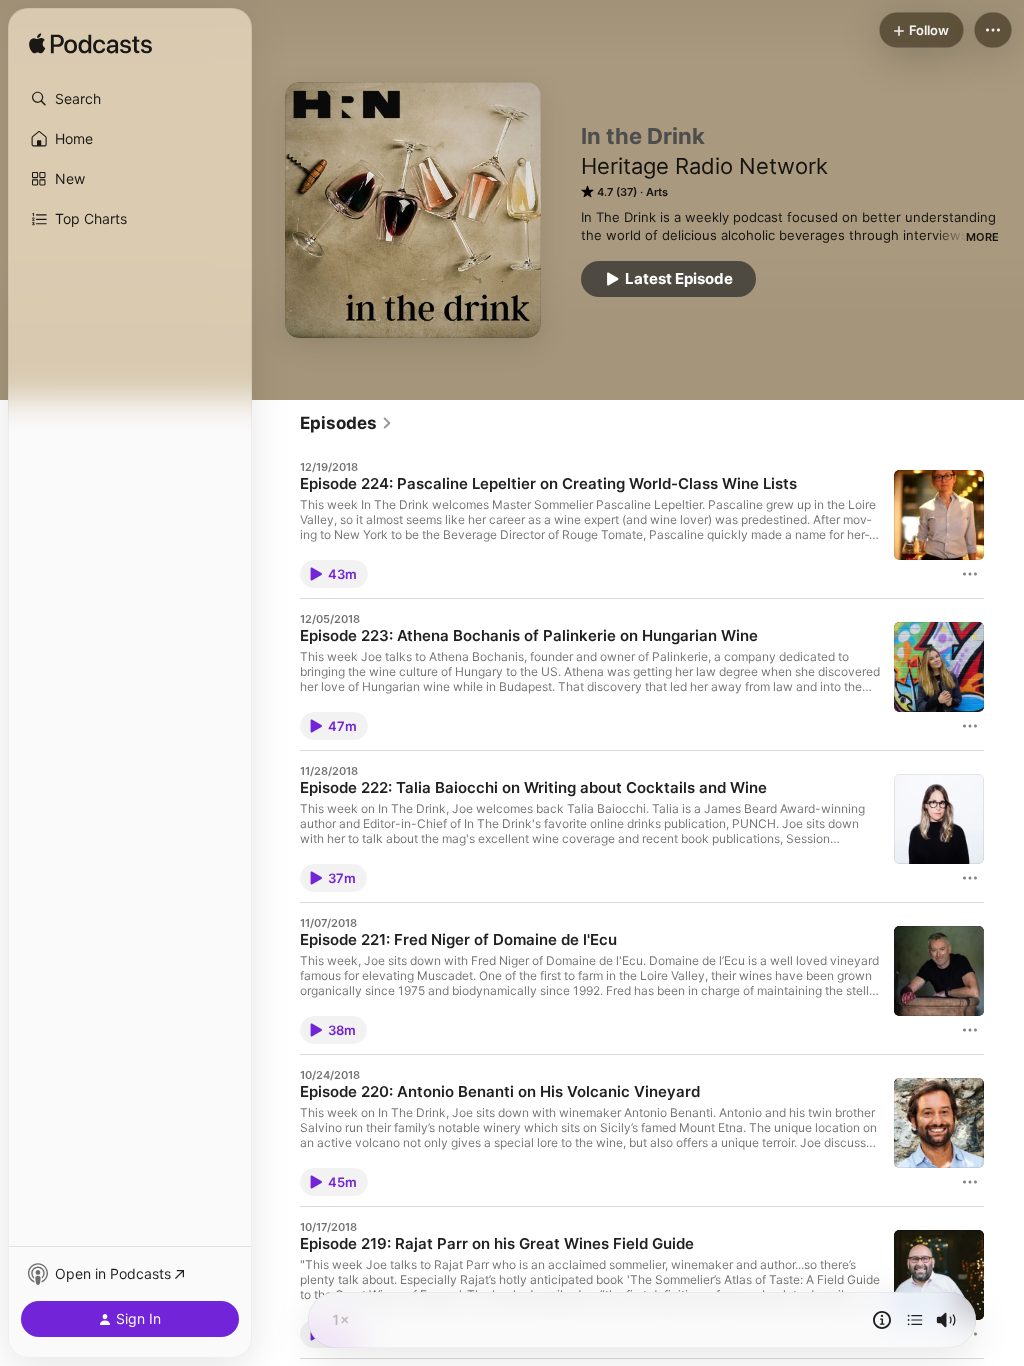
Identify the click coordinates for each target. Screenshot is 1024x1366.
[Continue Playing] (915, 1320)
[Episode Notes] (882, 1320)
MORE (982, 237)
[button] (130, 99)
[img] (90, 45)
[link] (346, 423)
